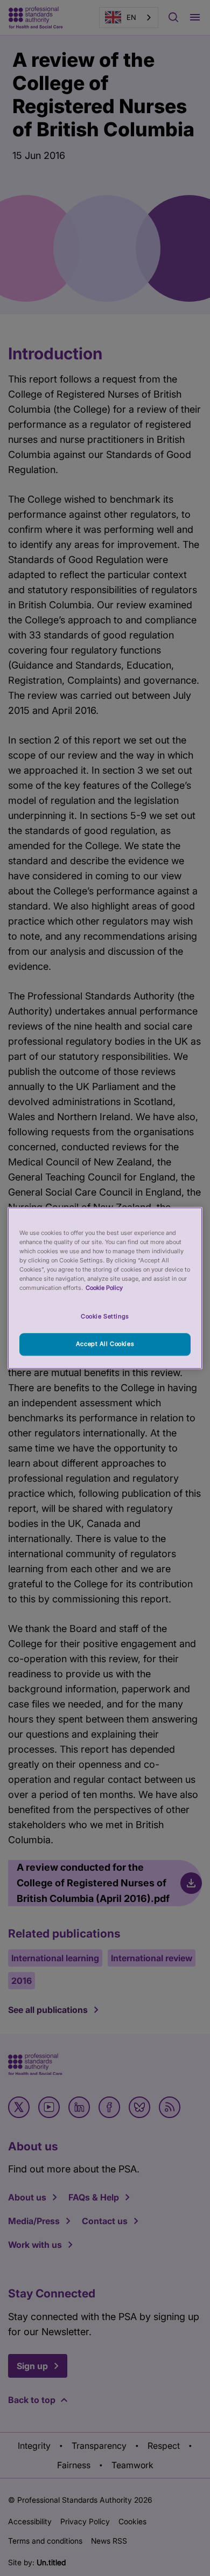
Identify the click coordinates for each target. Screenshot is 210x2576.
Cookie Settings (105, 1316)
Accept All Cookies (105, 1344)
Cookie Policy (104, 1288)
